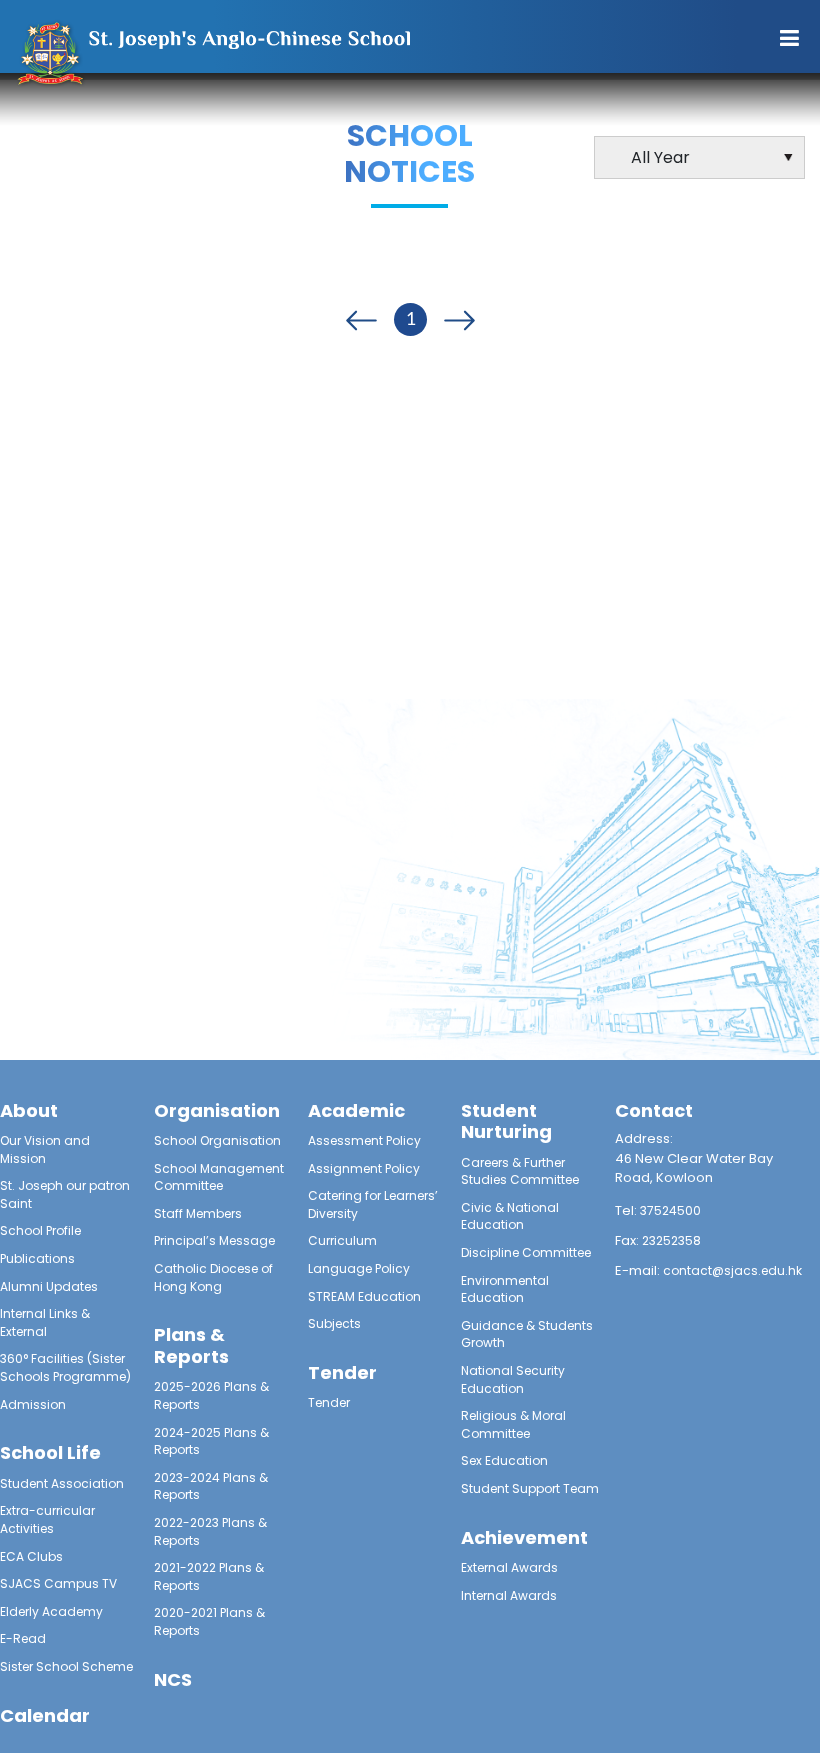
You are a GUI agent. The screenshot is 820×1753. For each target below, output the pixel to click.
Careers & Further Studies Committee (520, 1171)
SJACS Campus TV (58, 1583)
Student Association (62, 1483)
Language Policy (359, 1268)
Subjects (334, 1323)
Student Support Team (530, 1488)
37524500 (670, 1210)
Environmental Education (505, 1289)
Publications (37, 1258)
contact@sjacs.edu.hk (732, 1270)
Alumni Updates (49, 1286)
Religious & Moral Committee (513, 1424)
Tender (329, 1402)
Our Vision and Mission (45, 1149)
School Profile (40, 1230)
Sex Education (504, 1460)
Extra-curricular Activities (47, 1519)
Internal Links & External (45, 1322)
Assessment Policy (364, 1140)
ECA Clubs (31, 1556)
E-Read (23, 1638)
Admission (33, 1404)
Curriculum (342, 1240)
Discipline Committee (526, 1252)
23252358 (671, 1240)
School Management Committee (219, 1177)
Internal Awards (509, 1595)
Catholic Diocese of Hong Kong (213, 1277)
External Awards (509, 1567)
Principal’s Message (214, 1240)
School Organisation (217, 1140)
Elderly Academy (51, 1611)
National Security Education (513, 1379)
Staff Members (198, 1213)
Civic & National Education (510, 1216)
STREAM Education (364, 1296)
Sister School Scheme (66, 1666)
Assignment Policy (364, 1168)
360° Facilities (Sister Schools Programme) (65, 1367)
